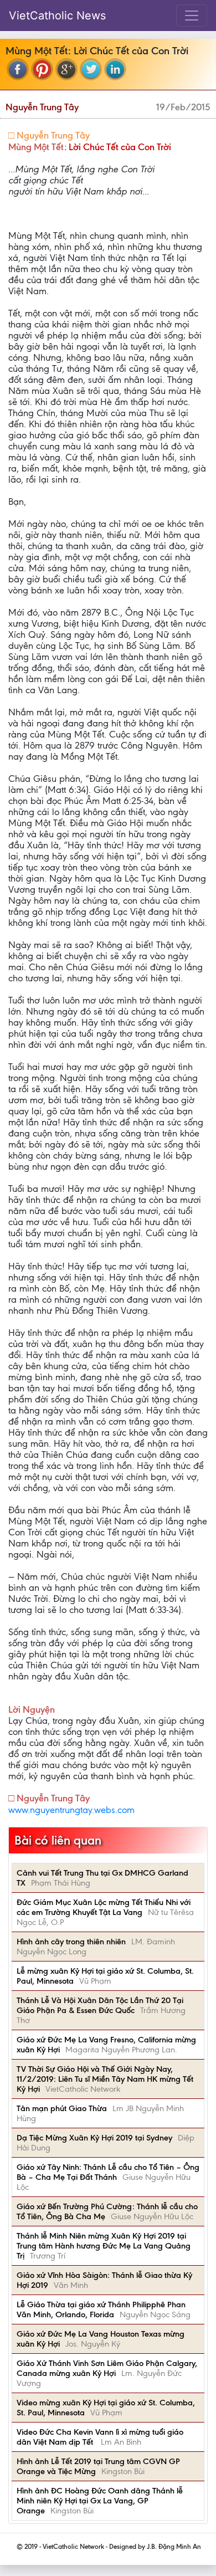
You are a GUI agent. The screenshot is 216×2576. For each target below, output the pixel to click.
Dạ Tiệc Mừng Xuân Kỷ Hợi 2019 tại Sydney (94, 2138)
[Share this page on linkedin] (115, 69)
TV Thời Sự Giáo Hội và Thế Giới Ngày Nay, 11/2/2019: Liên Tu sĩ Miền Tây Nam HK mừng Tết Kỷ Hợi (105, 2079)
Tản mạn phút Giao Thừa (62, 2108)
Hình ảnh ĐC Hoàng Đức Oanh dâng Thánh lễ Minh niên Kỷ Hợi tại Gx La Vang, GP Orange (100, 2501)
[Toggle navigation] (192, 16)
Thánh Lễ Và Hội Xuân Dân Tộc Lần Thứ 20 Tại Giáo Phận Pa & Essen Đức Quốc (100, 2005)
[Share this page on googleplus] (66, 69)
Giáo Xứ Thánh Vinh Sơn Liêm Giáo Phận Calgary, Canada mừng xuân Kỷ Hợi (107, 2368)
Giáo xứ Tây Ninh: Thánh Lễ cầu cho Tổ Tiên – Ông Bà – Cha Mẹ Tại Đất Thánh (108, 2172)
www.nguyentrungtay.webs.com (71, 1810)
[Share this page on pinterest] (42, 69)
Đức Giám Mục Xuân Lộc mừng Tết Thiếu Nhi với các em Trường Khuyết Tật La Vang (104, 1907)
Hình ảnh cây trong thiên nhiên (71, 1942)
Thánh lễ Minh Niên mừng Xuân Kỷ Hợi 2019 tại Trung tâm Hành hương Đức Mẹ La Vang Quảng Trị (104, 2246)
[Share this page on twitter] (91, 69)
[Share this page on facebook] (18, 69)
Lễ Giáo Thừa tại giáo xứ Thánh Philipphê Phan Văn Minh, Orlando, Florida (101, 2309)
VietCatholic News (57, 16)
